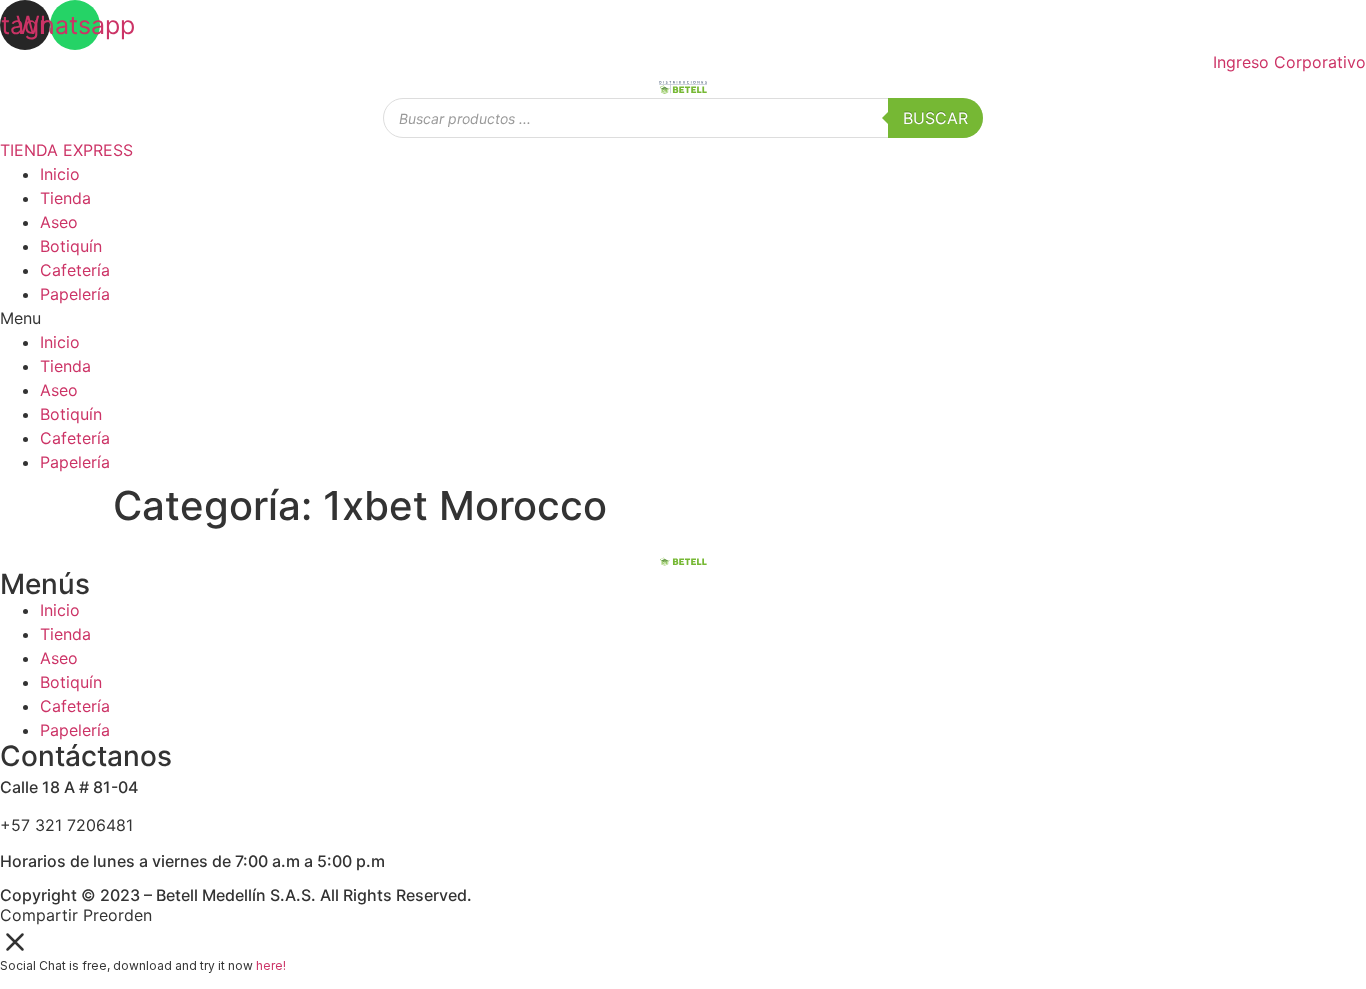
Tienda (65, 198)
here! (271, 965)
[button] (683, 318)
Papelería (75, 294)
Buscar (935, 118)
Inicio (60, 174)
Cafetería (75, 270)
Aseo (59, 222)
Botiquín (71, 246)
